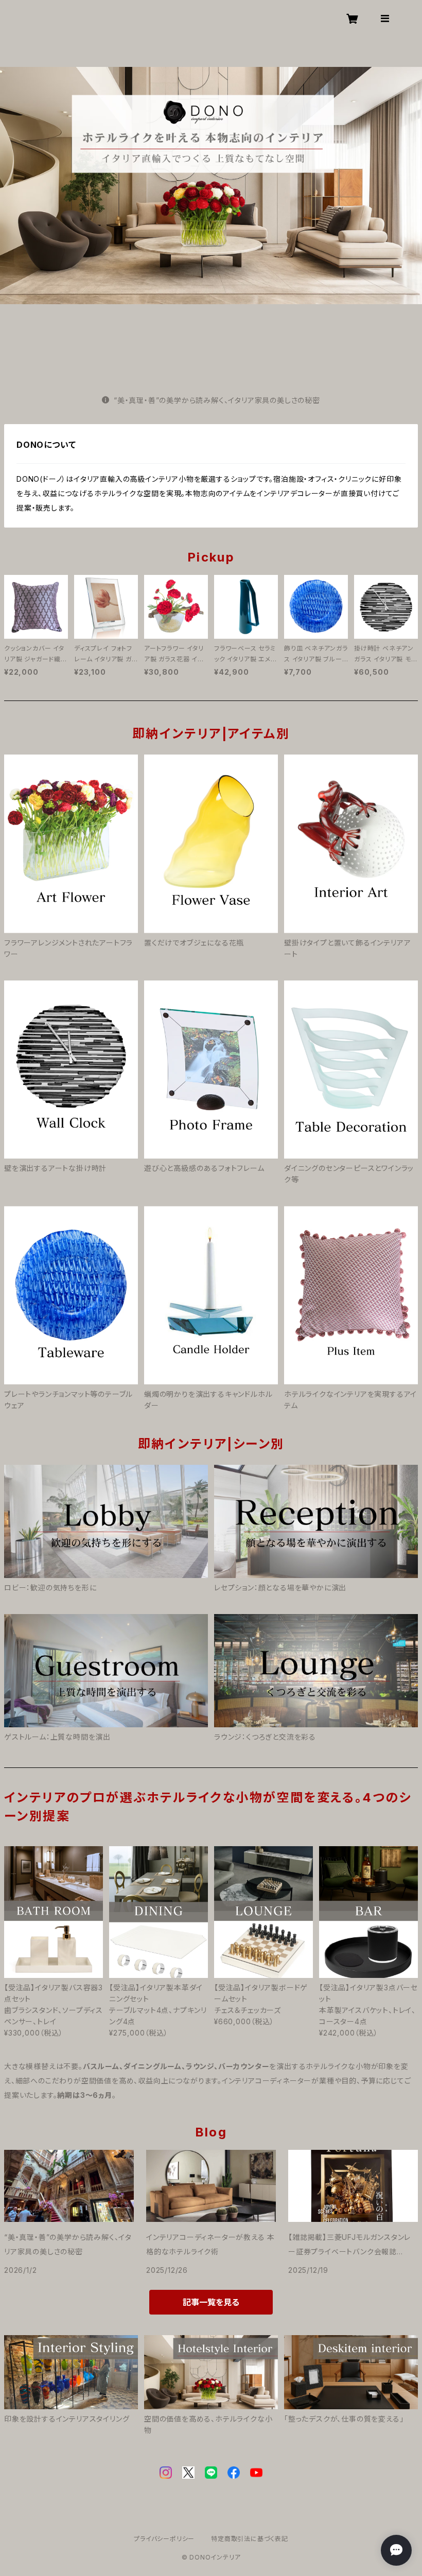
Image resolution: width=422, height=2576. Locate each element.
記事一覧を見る (211, 2302)
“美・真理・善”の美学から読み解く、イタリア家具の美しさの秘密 (217, 400)
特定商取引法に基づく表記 (250, 2539)
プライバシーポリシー (164, 2539)
